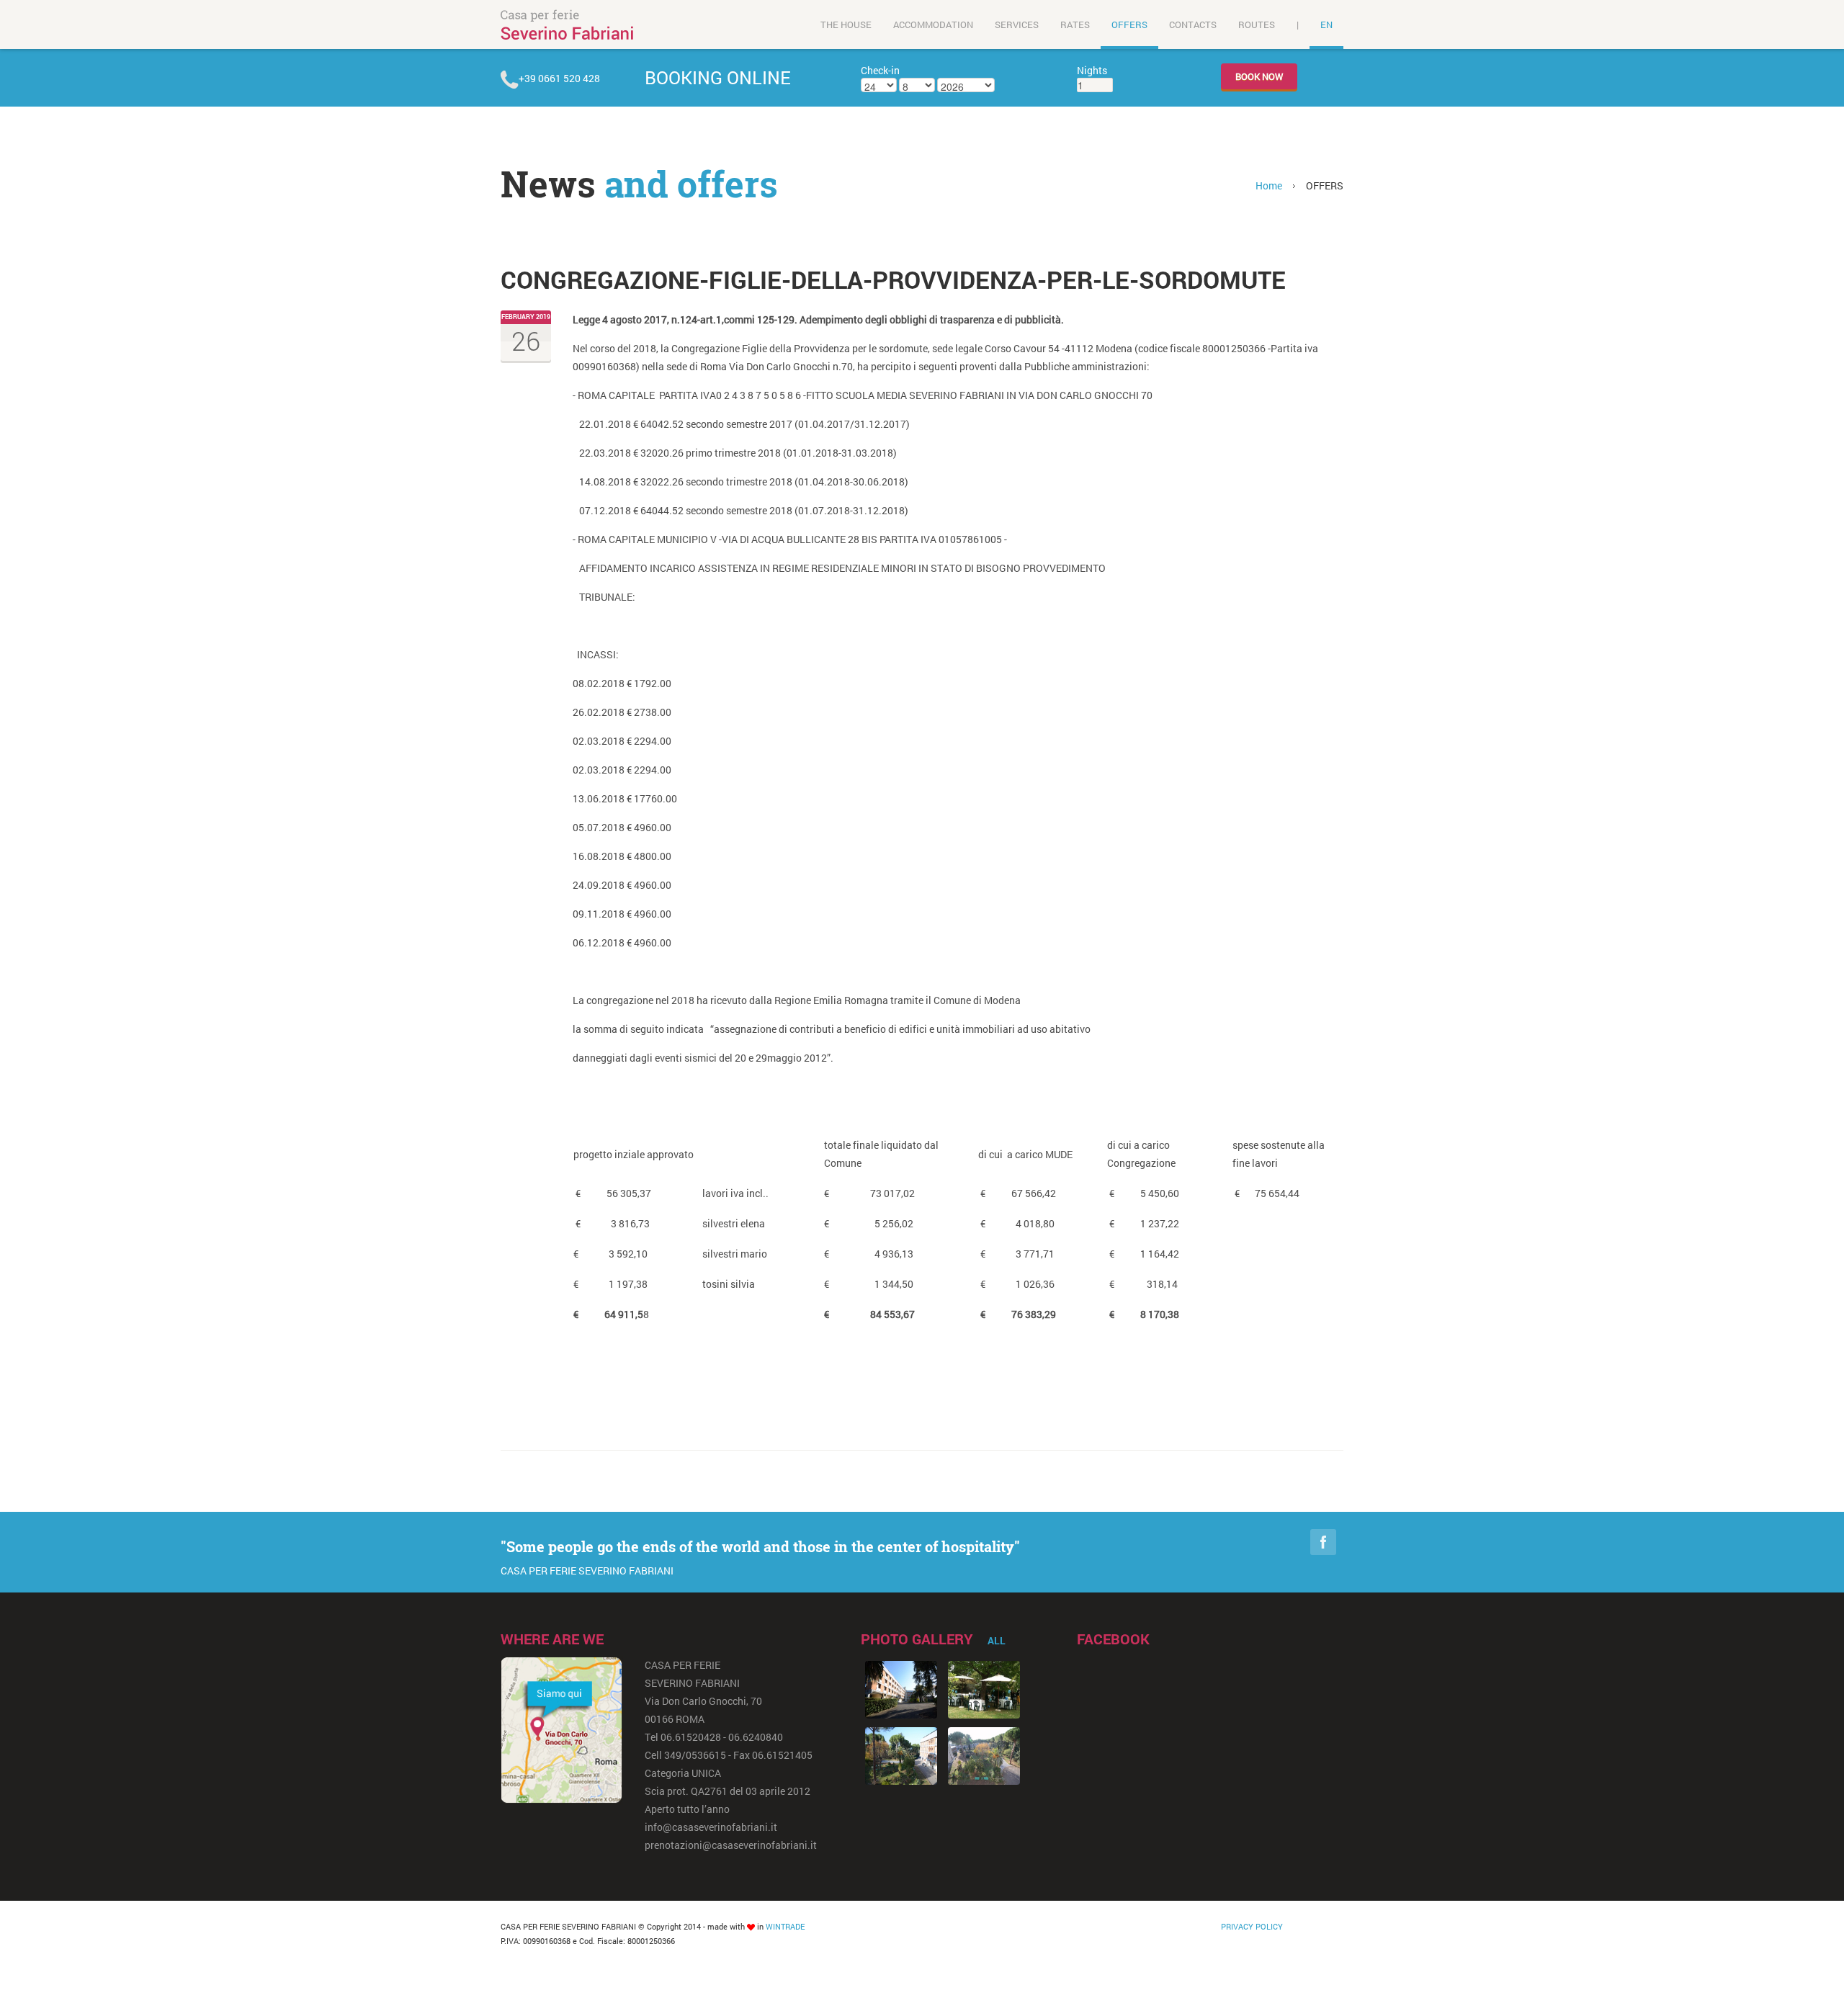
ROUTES (1257, 24)
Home (1269, 185)
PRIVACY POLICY (1252, 1926)
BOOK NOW (1259, 76)
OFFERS (1129, 24)
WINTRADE (785, 1926)
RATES (1075, 24)
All (997, 1640)
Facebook (1323, 1542)
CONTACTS (1193, 24)
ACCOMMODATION (933, 24)
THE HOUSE (846, 24)
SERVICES (1017, 24)
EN (1326, 24)
